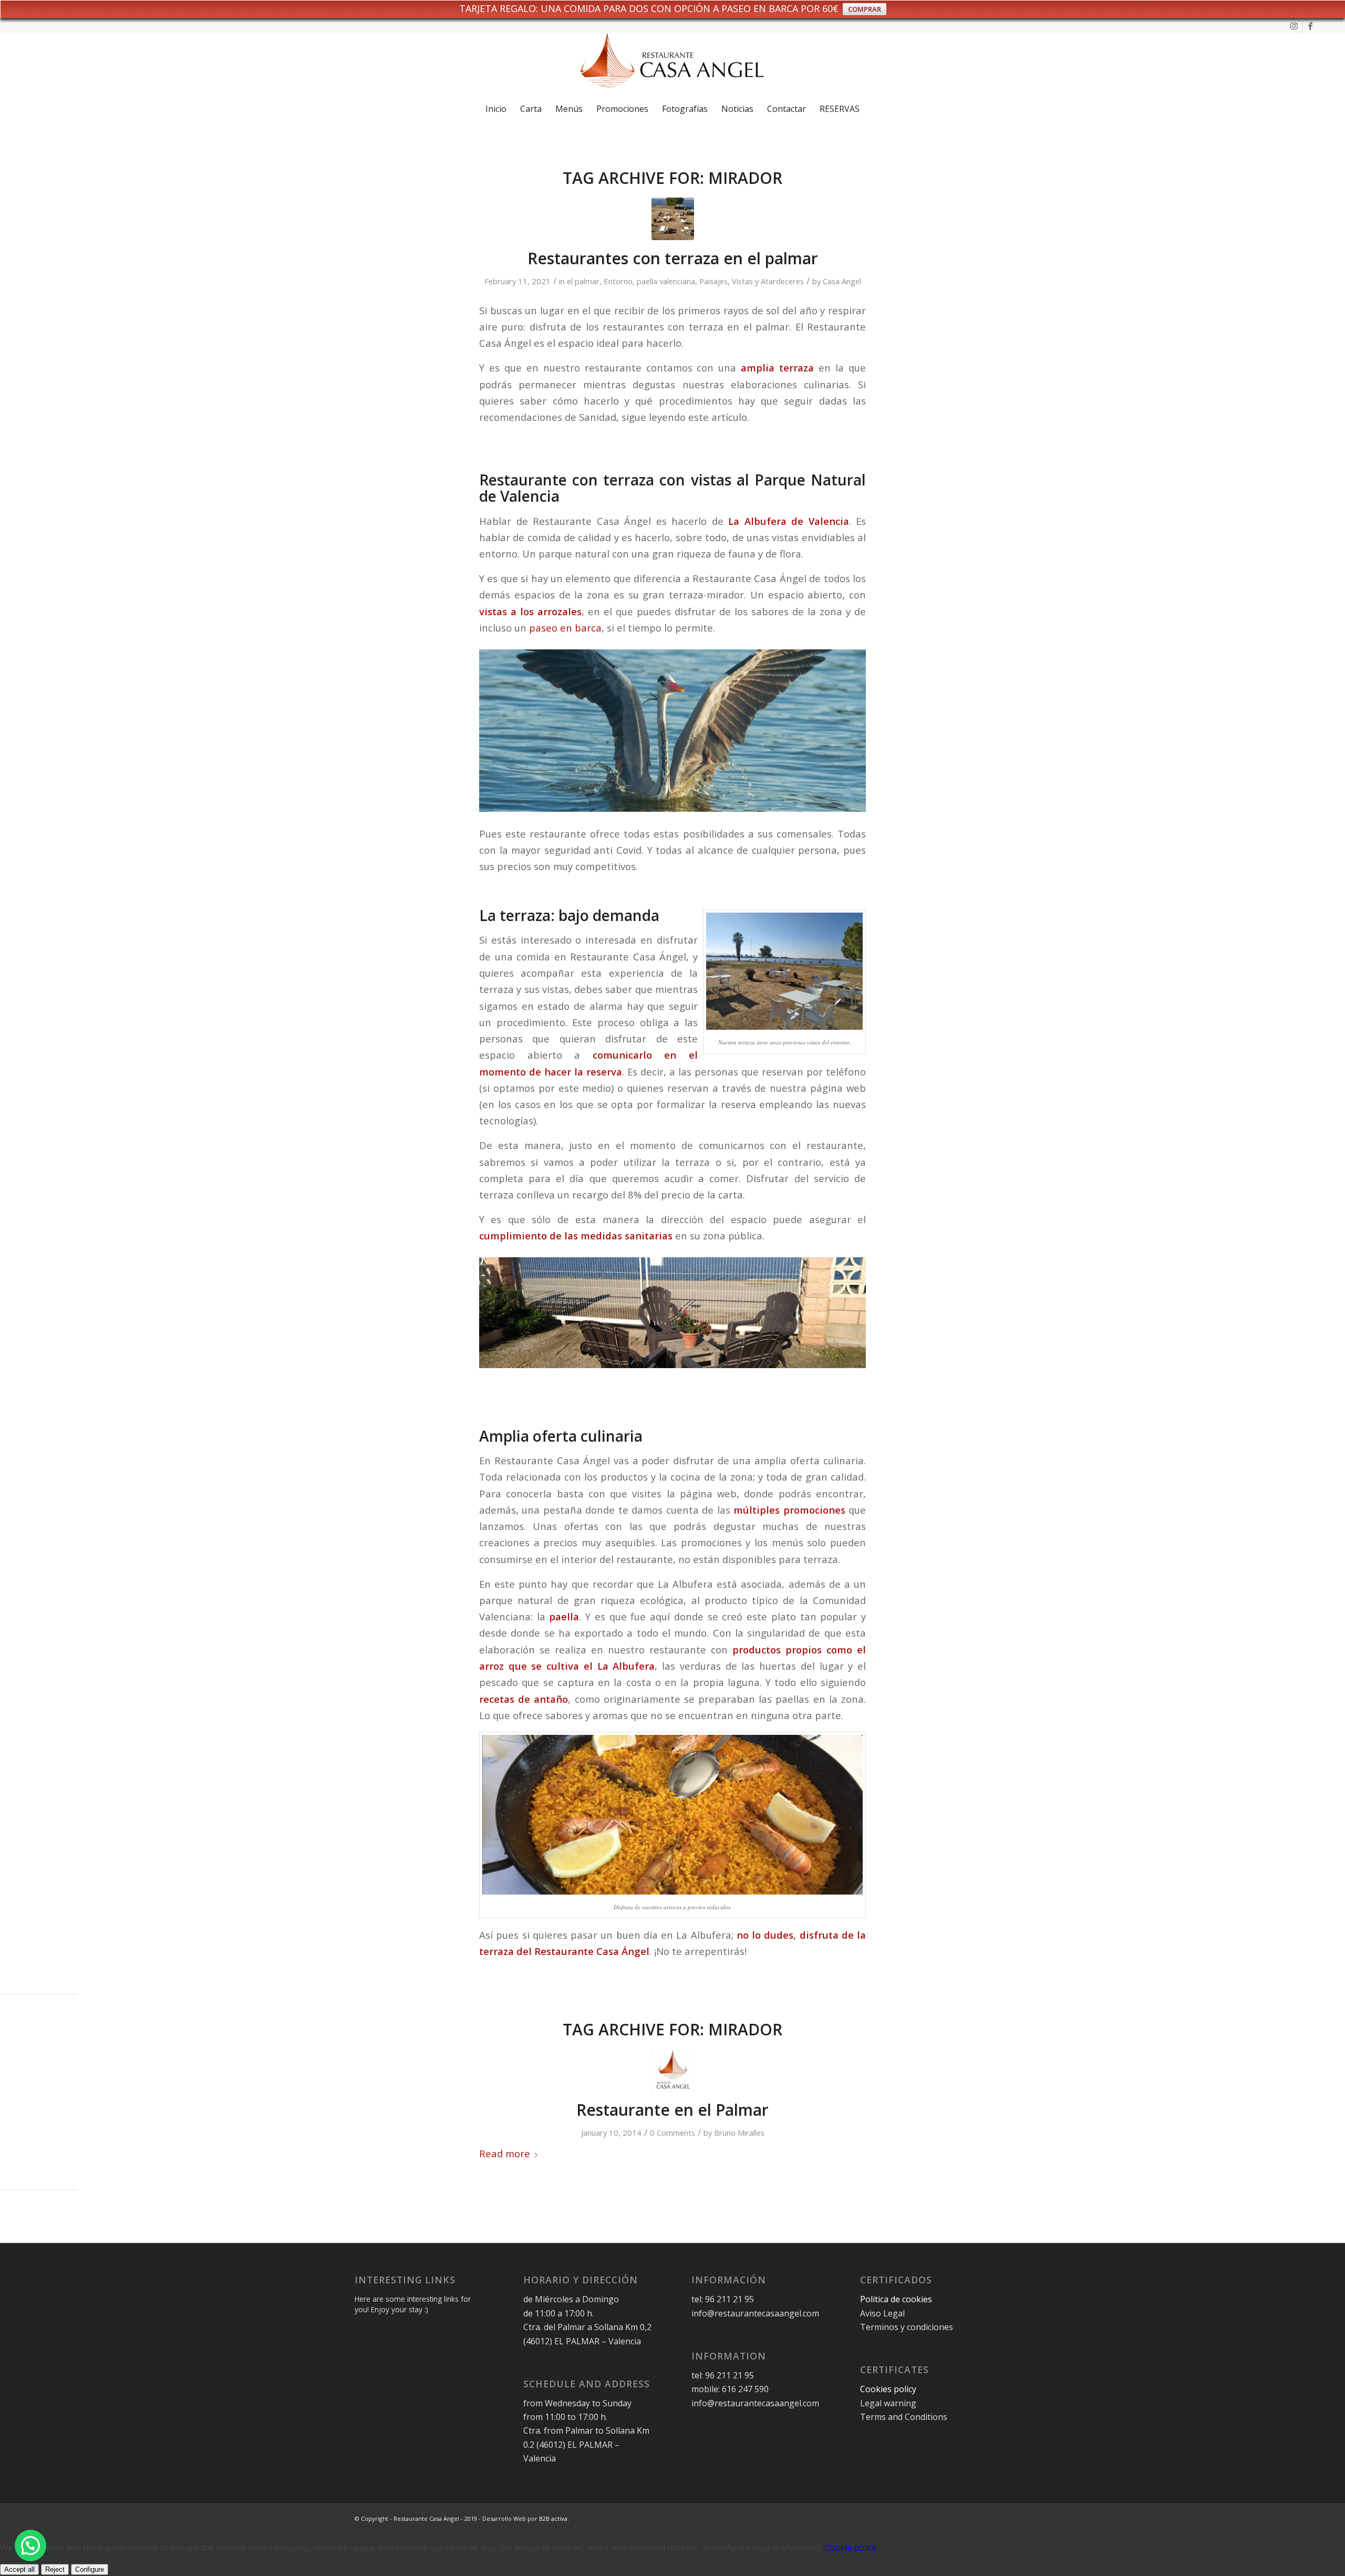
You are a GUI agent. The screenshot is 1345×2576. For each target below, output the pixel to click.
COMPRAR (865, 9)
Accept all (19, 2569)
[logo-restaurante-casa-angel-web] (672, 65)
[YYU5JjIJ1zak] (673, 2070)
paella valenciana (666, 281)
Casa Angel (842, 281)
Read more (505, 2153)
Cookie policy (850, 2548)
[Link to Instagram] (1294, 26)
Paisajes (713, 281)
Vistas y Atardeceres (768, 281)
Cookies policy (888, 2389)
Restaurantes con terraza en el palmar (673, 258)
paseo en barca (565, 628)
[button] (30, 2546)
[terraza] (673, 219)
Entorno (618, 281)
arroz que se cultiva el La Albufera (567, 1666)
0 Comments (672, 2133)
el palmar (583, 281)
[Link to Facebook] (1310, 26)
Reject (55, 2569)
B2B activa (553, 2518)
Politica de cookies (897, 2299)
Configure (90, 2569)
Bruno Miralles (739, 2133)
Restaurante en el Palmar (672, 2110)
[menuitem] (496, 109)
